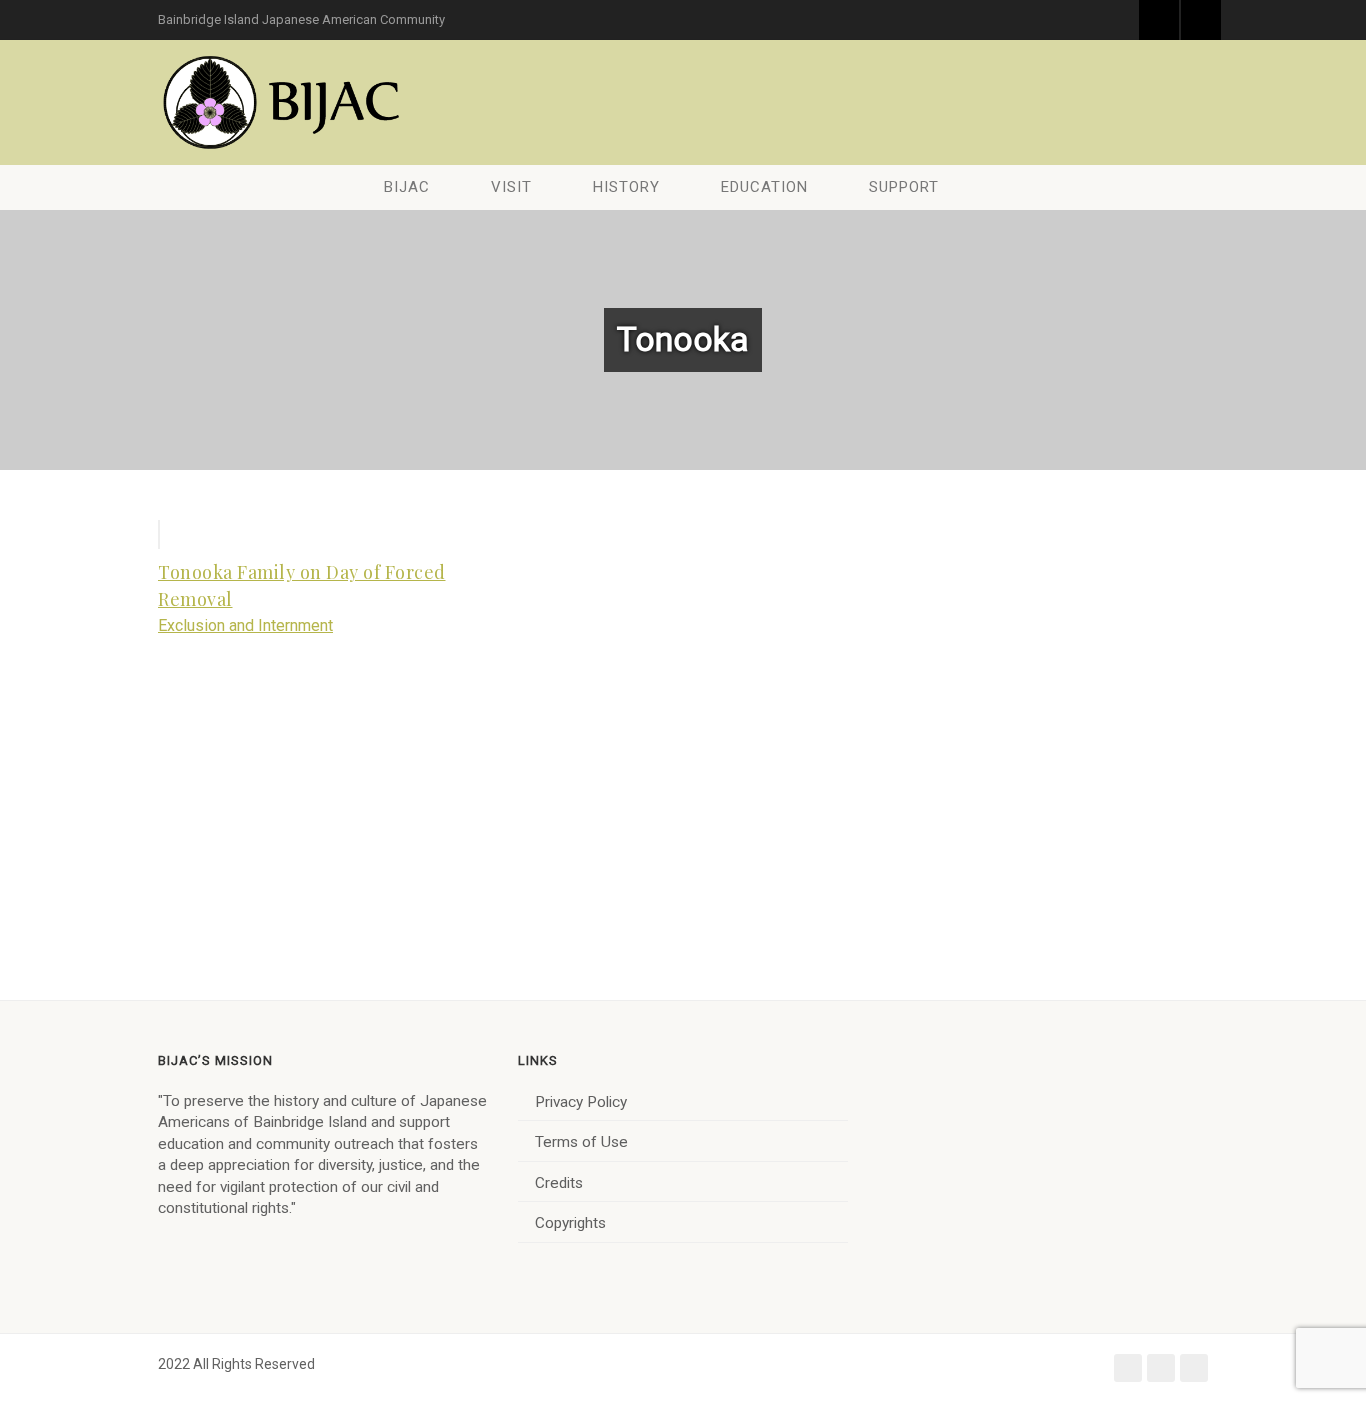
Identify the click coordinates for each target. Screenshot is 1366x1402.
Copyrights (570, 1223)
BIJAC (407, 187)
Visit (511, 187)
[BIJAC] (283, 102)
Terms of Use (581, 1142)
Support (904, 187)
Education (764, 187)
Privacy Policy (581, 1102)
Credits (559, 1183)
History (626, 187)
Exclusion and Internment (245, 625)
